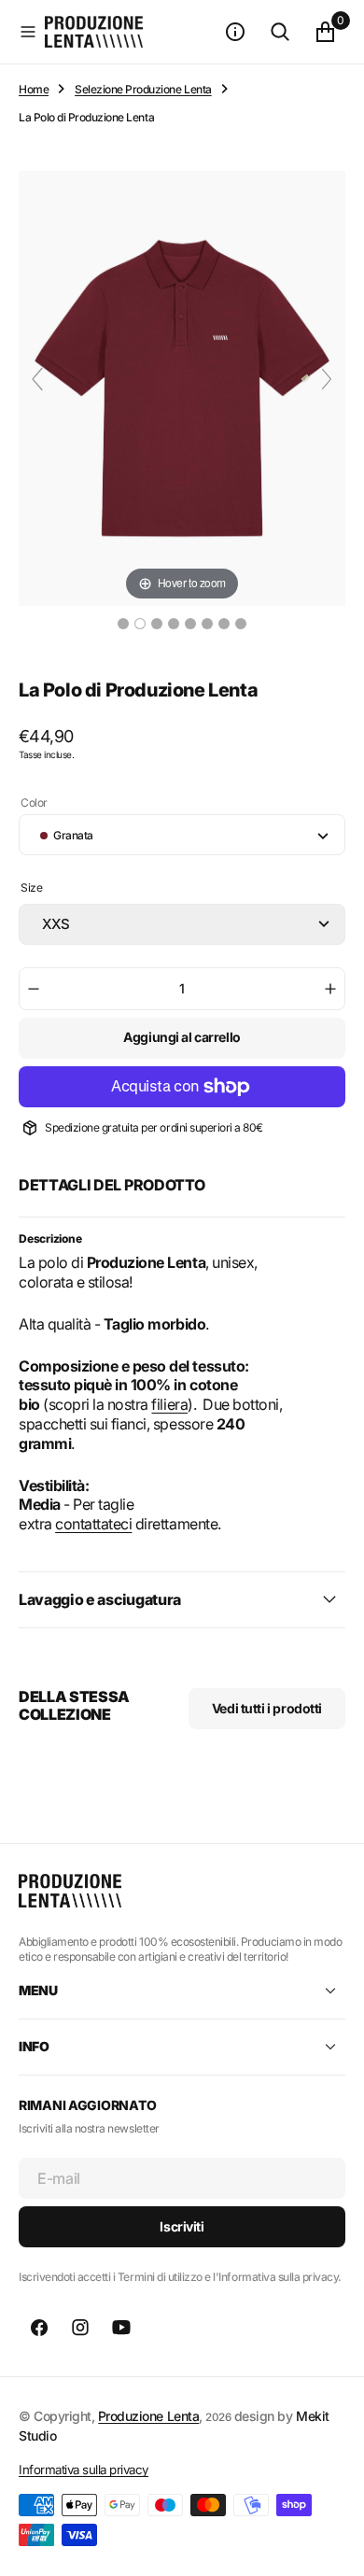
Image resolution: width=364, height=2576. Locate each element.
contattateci (93, 1524)
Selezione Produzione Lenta (143, 89)
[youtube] (121, 2328)
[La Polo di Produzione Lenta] (123, 624)
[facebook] (39, 2328)
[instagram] (80, 2328)
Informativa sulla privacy (84, 2470)
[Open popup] (340, 894)
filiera (169, 1404)
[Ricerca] (280, 32)
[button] (28, 32)
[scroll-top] (332, 2544)
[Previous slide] (37, 379)
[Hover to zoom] (182, 387)
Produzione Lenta (148, 2416)
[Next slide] (327, 379)
